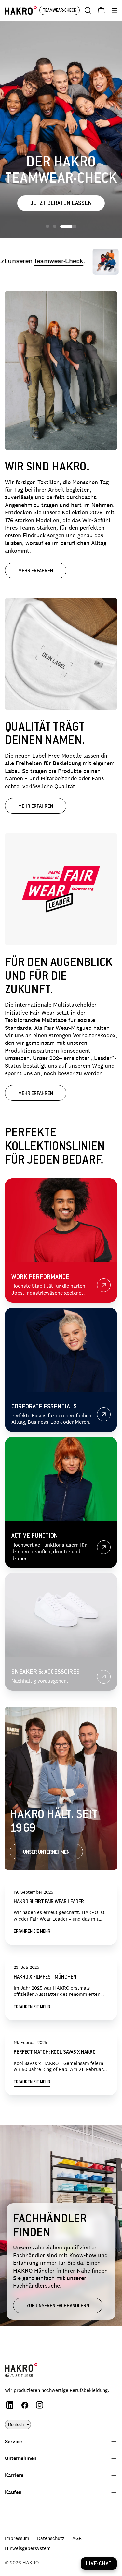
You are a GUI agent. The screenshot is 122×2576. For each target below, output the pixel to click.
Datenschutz (51, 2538)
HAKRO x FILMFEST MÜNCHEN (45, 1977)
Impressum (17, 2538)
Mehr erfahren (36, 571)
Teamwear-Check (37, 262)
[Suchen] (88, 10)
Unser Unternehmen (46, 1852)
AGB (77, 2538)
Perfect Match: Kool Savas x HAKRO (55, 2053)
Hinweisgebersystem (28, 2548)
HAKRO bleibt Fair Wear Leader (49, 1902)
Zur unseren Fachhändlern (58, 2306)
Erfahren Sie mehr (32, 1932)
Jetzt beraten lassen (61, 204)
